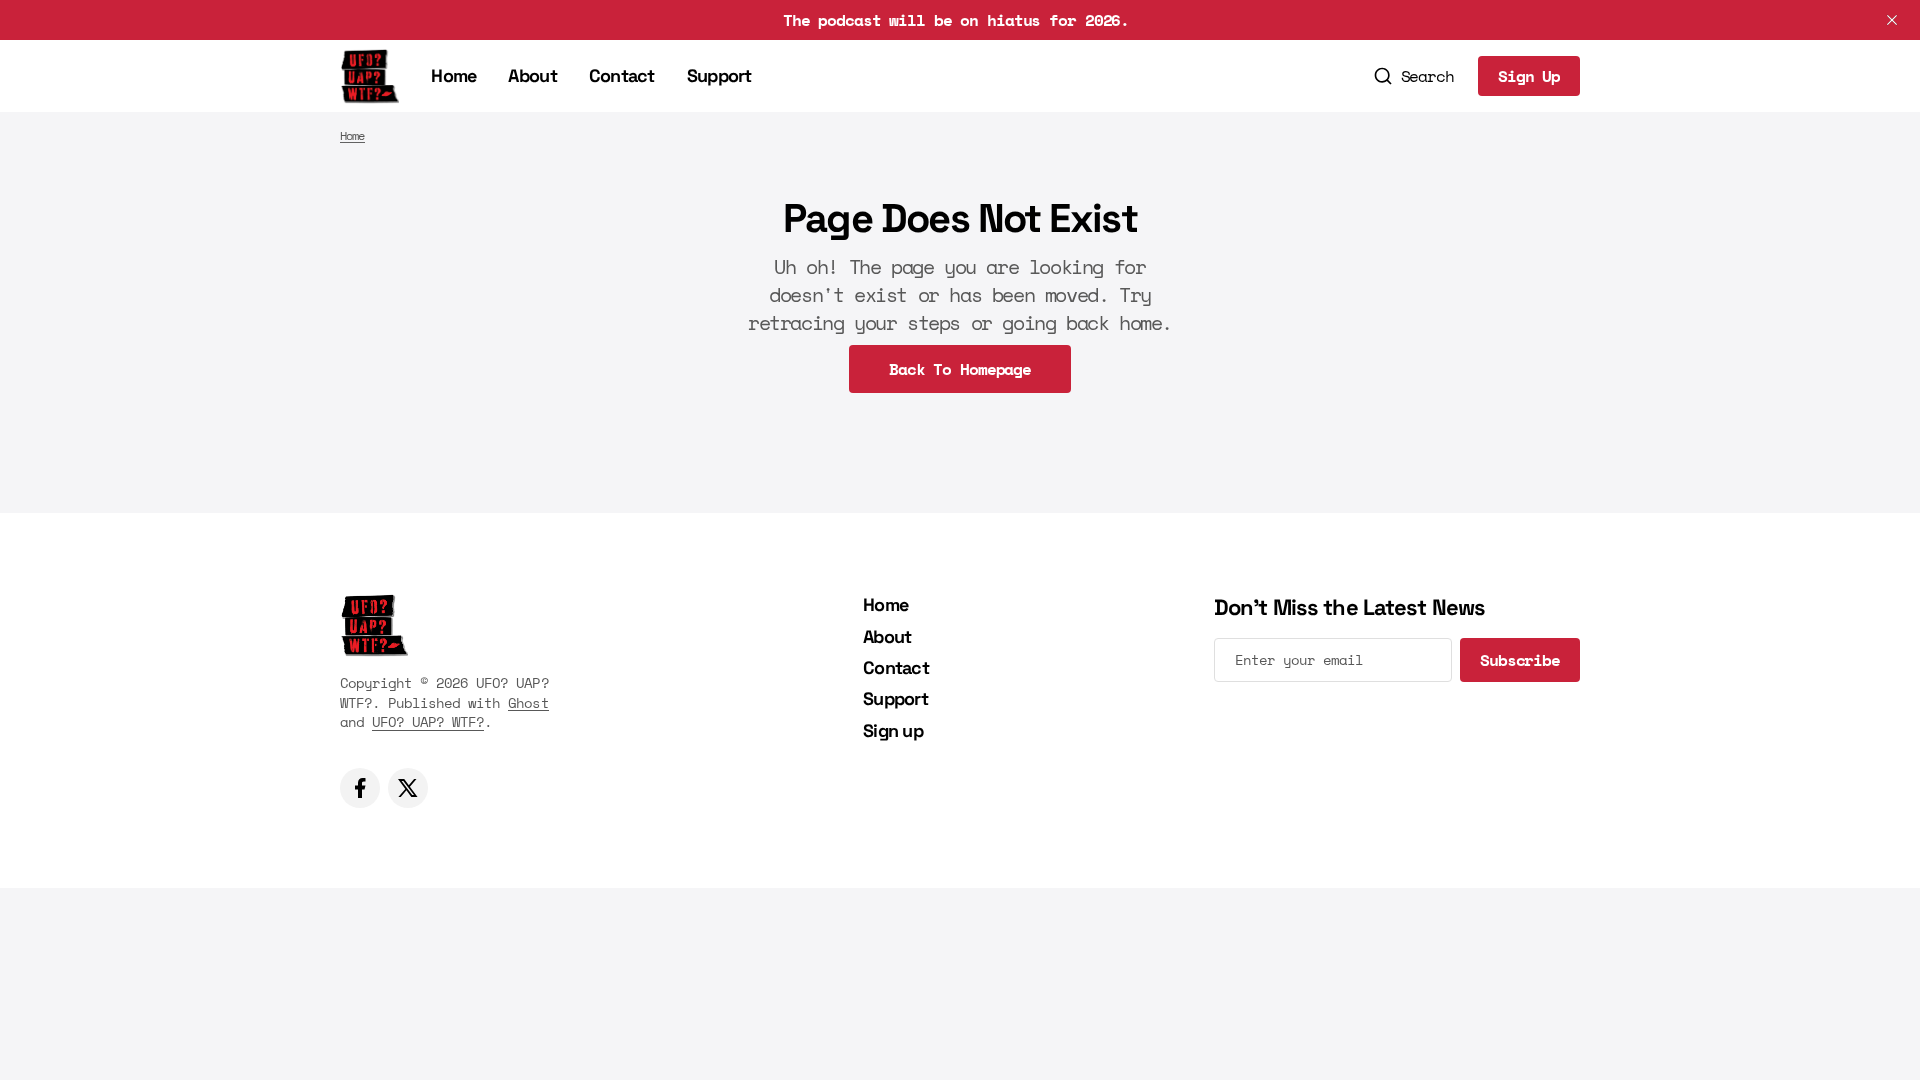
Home (453, 75)
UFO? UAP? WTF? (428, 721)
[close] (1892, 20)
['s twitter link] (408, 788)
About (532, 75)
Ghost (528, 702)
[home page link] (369, 76)
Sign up (893, 730)
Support (719, 75)
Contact (622, 75)
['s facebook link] (360, 788)
